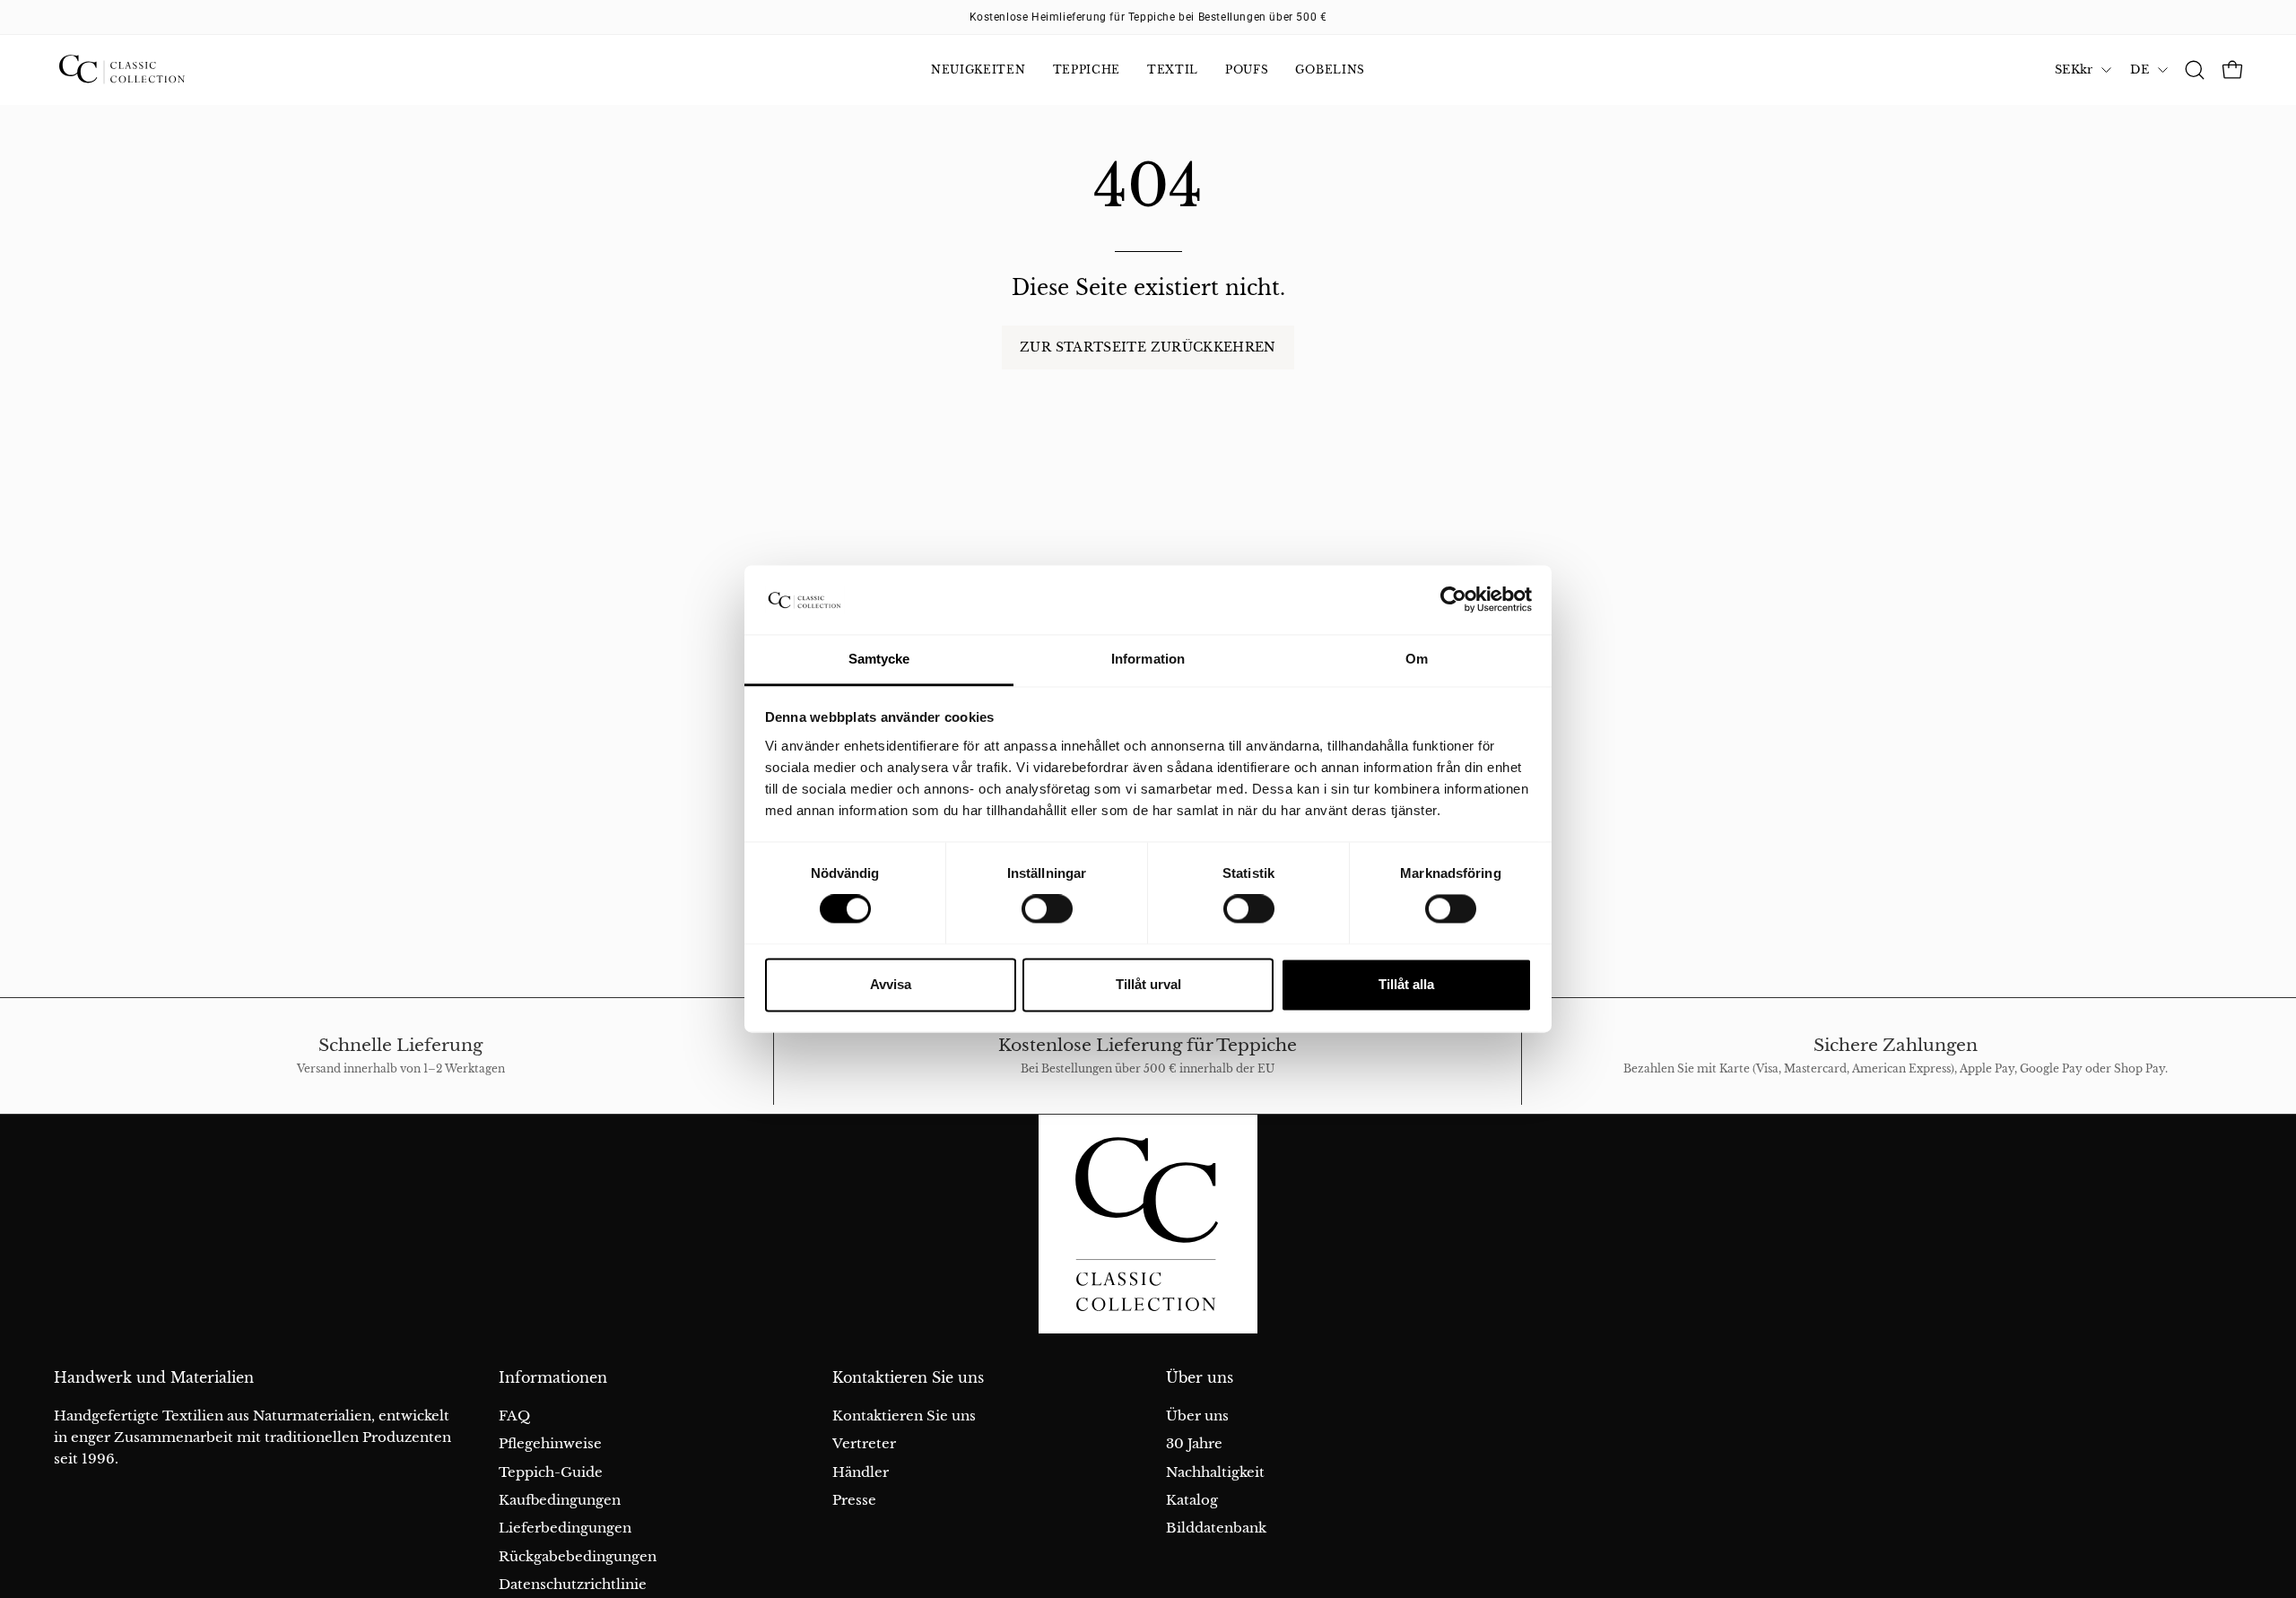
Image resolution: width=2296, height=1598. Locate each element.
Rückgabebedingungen (578, 1556)
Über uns (1200, 1378)
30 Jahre (1194, 1443)
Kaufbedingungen (560, 1500)
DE (2139, 69)
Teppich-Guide (551, 1472)
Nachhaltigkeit (1215, 1472)
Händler (861, 1472)
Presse (854, 1500)
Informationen (553, 1378)
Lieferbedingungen (565, 1528)
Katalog (1192, 1500)
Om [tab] (1417, 659)
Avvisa (891, 984)
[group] (1148, 17)
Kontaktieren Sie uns (908, 1378)
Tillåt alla (1406, 984)
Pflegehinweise (550, 1443)
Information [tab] (1148, 659)
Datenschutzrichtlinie (573, 1584)
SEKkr (2074, 69)
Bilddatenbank (1216, 1528)
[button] (2195, 70)
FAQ (514, 1416)
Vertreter (864, 1443)
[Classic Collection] (143, 70)
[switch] (1047, 909)
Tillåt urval (1148, 984)
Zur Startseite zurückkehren (1148, 347)
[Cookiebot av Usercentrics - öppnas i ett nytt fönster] (1453, 600)
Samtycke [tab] (879, 659)
